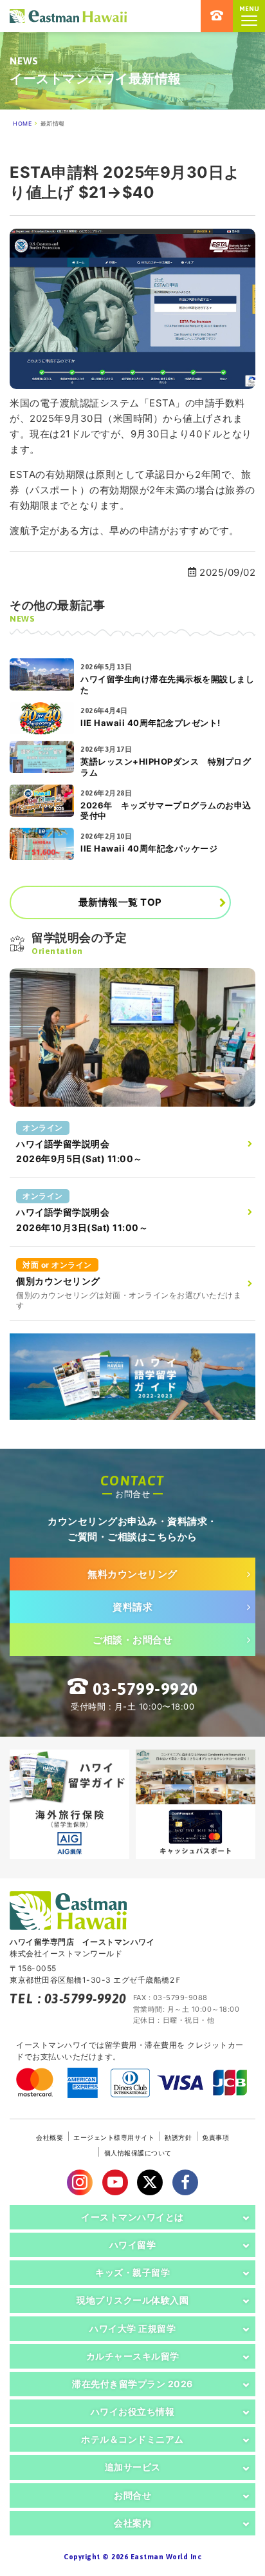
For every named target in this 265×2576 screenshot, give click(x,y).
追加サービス (133, 2467)
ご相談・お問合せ (132, 1640)
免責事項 (215, 2137)
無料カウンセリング (132, 1574)
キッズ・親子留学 (132, 2272)
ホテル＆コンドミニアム (132, 2439)
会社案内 (132, 2523)
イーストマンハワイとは (132, 2217)
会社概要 (50, 2137)
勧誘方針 (178, 2137)
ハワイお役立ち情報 (133, 2411)
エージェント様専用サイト (114, 2137)
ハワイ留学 (133, 2245)
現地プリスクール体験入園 (132, 2300)
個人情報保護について (138, 2153)
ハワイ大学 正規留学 (132, 2328)
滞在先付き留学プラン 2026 (132, 2384)
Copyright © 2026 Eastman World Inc (132, 2557)
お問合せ (132, 2495)
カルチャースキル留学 (133, 2356)
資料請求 (132, 1607)
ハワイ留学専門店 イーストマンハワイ (68, 16)
